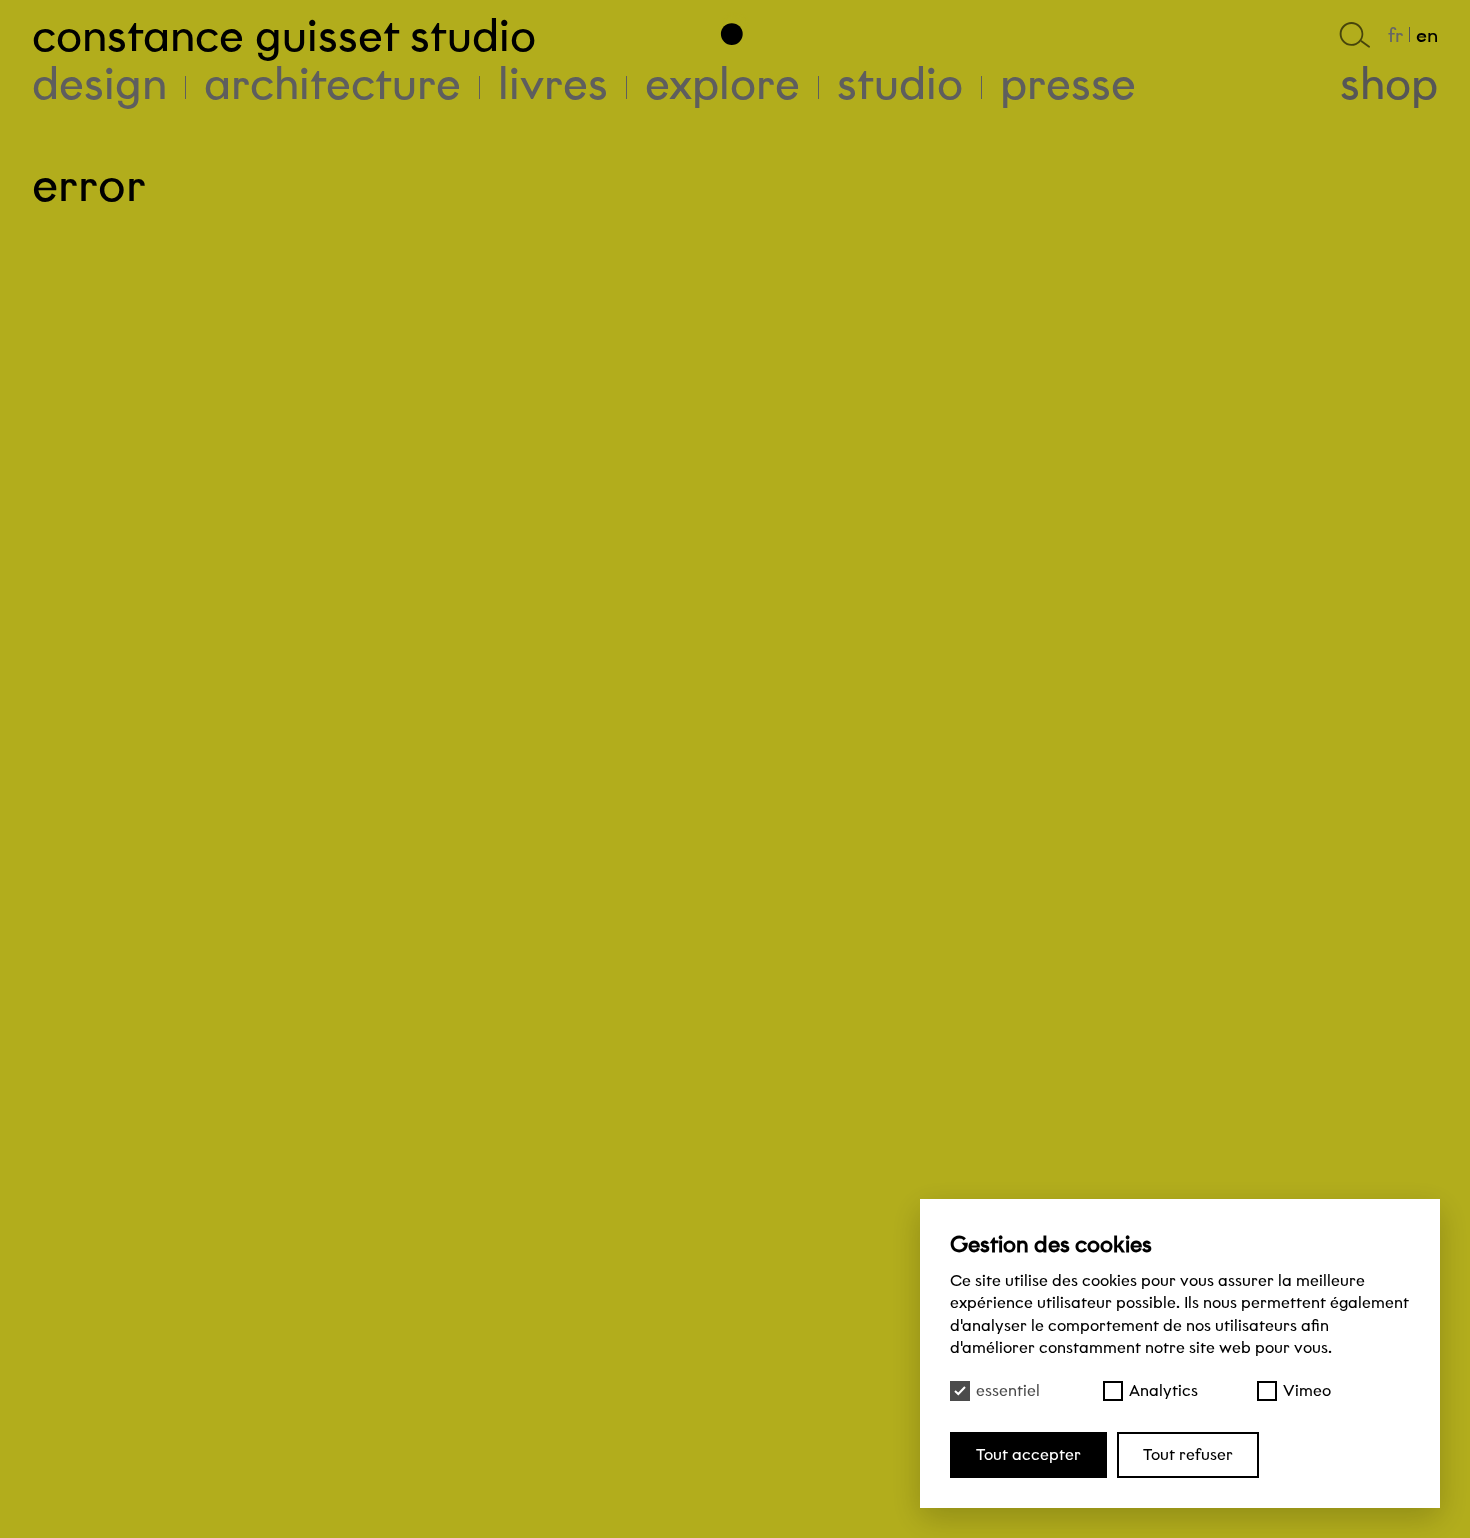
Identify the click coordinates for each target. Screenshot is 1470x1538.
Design (99, 84)
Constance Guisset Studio (284, 35)
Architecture (332, 84)
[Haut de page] (735, 29)
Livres (553, 84)
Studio (900, 84)
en (1427, 35)
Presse (1068, 84)
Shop (1389, 83)
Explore (722, 84)
